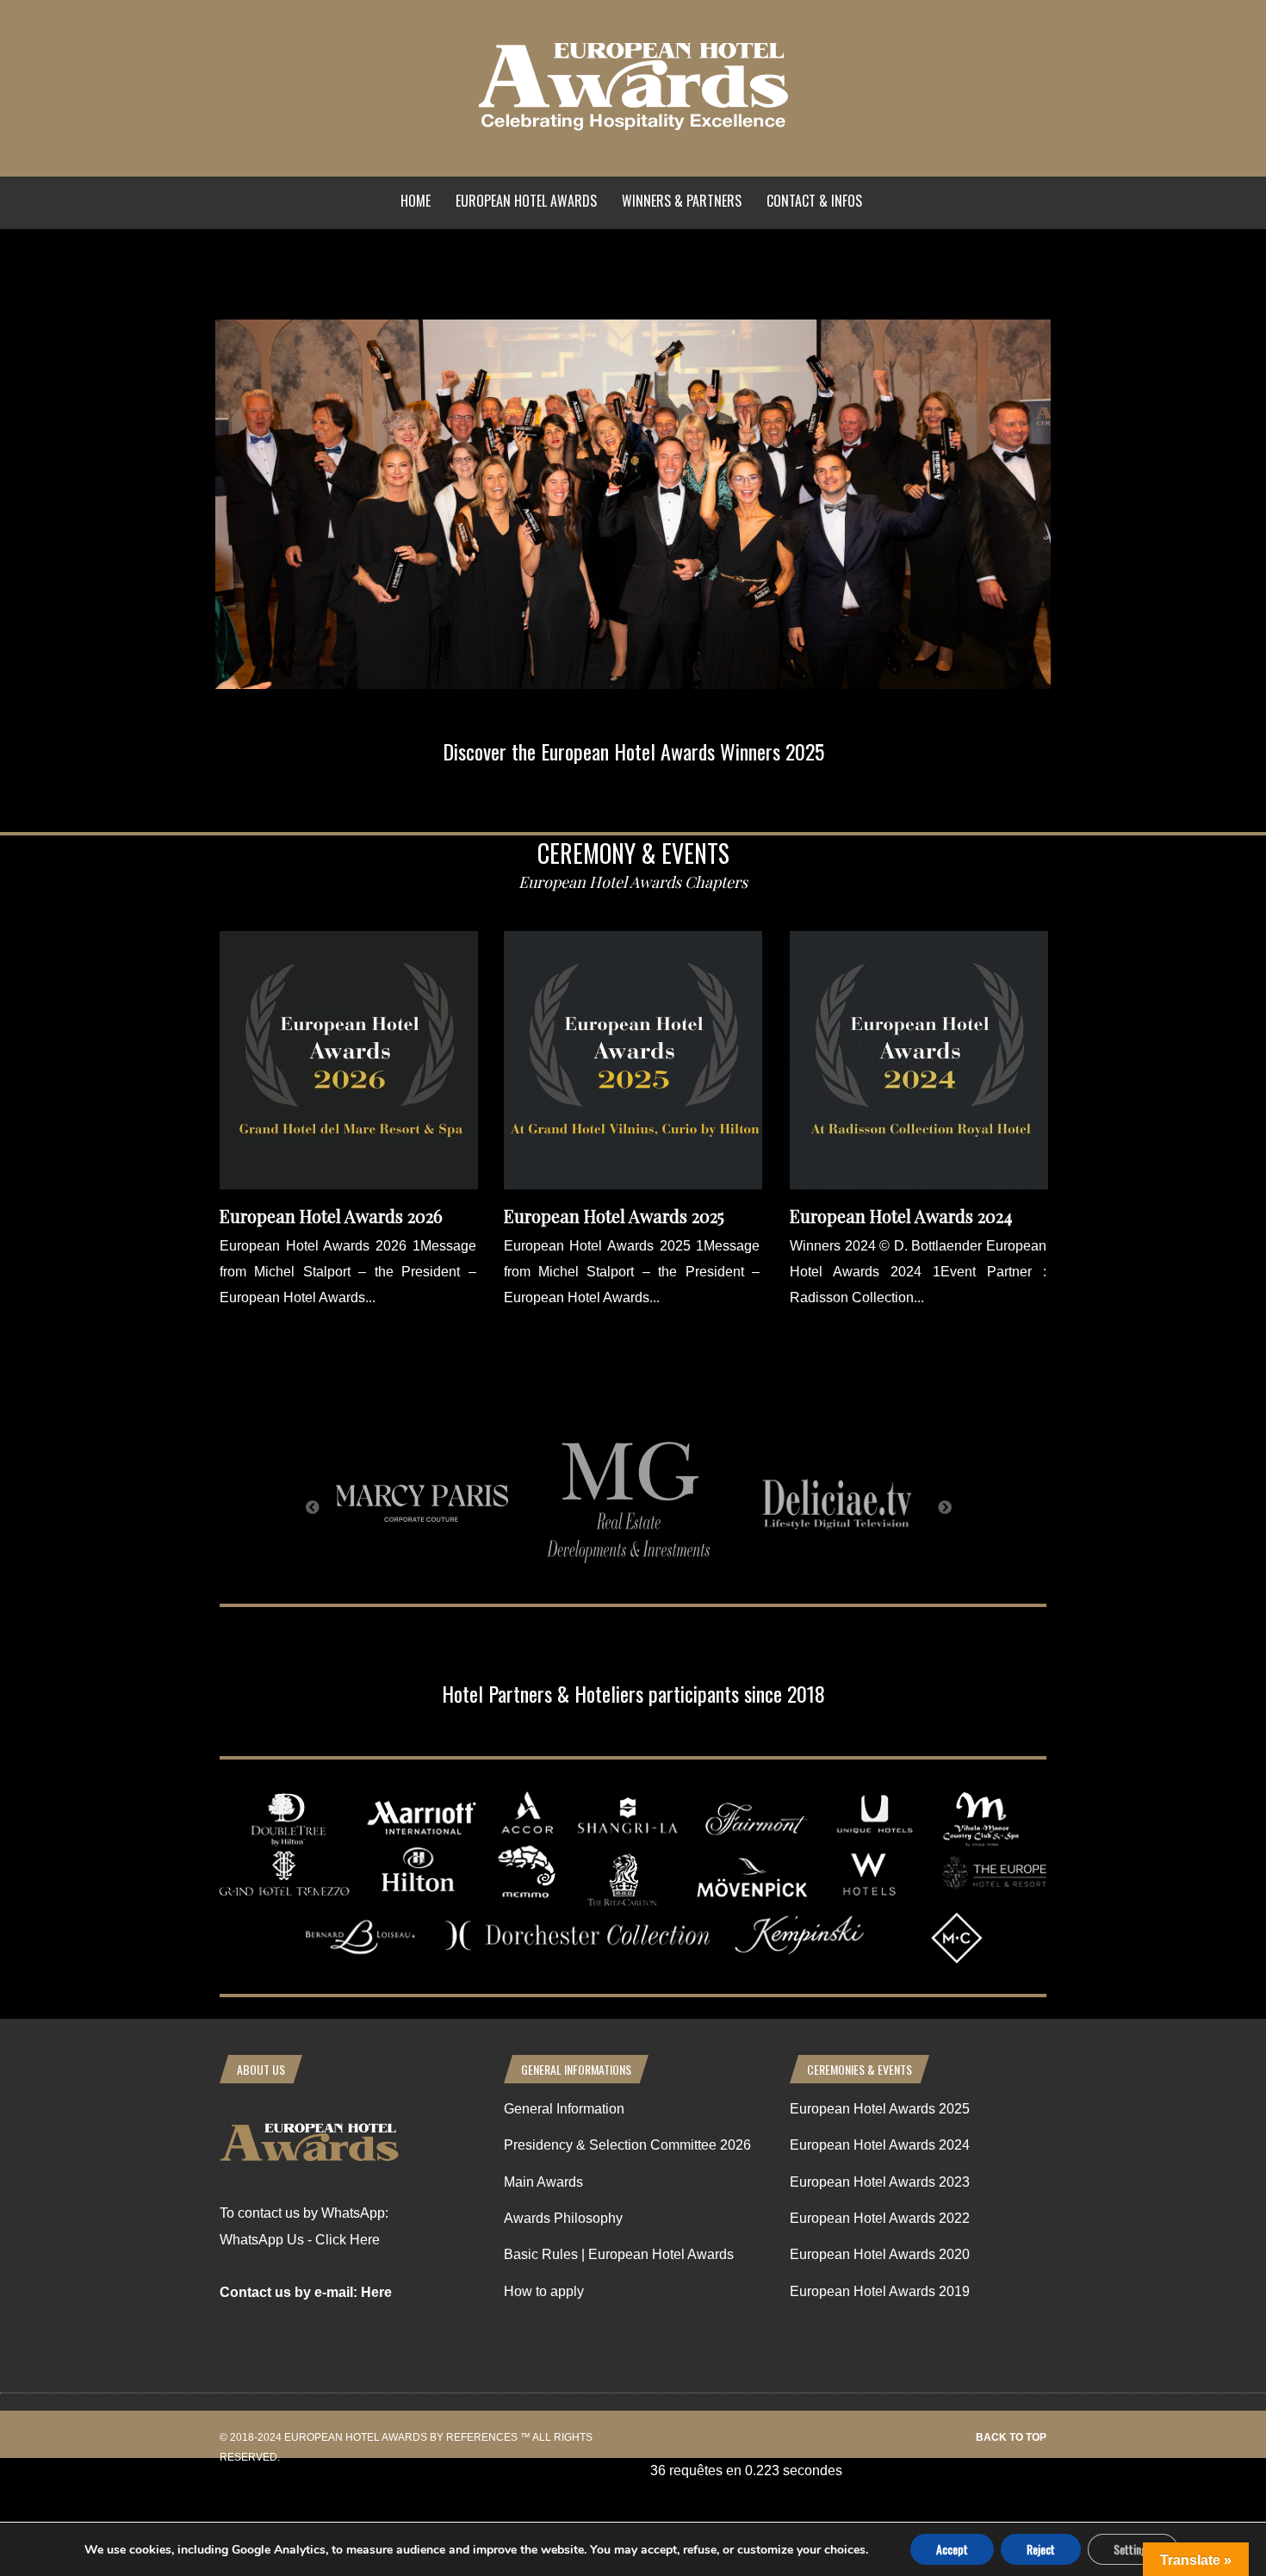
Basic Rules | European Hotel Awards (619, 2254)
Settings (1133, 2549)
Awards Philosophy (563, 2218)
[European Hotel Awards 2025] (633, 1185)
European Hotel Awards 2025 (614, 1216)
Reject (1041, 2549)
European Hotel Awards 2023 (880, 2182)
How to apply (544, 2291)
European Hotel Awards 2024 (901, 1216)
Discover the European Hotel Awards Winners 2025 (633, 751)
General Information (564, 2109)
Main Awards (543, 2182)
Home (416, 201)
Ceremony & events (633, 853)
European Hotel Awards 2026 (331, 1216)
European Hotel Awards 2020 (880, 2254)
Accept (952, 2549)
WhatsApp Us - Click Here (300, 2240)
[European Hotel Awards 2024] (919, 1185)
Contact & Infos (814, 201)
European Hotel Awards (526, 201)
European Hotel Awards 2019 (880, 2291)
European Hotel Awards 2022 (880, 2218)
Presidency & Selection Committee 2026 (627, 2145)
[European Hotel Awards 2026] (349, 1185)
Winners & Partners (682, 201)
